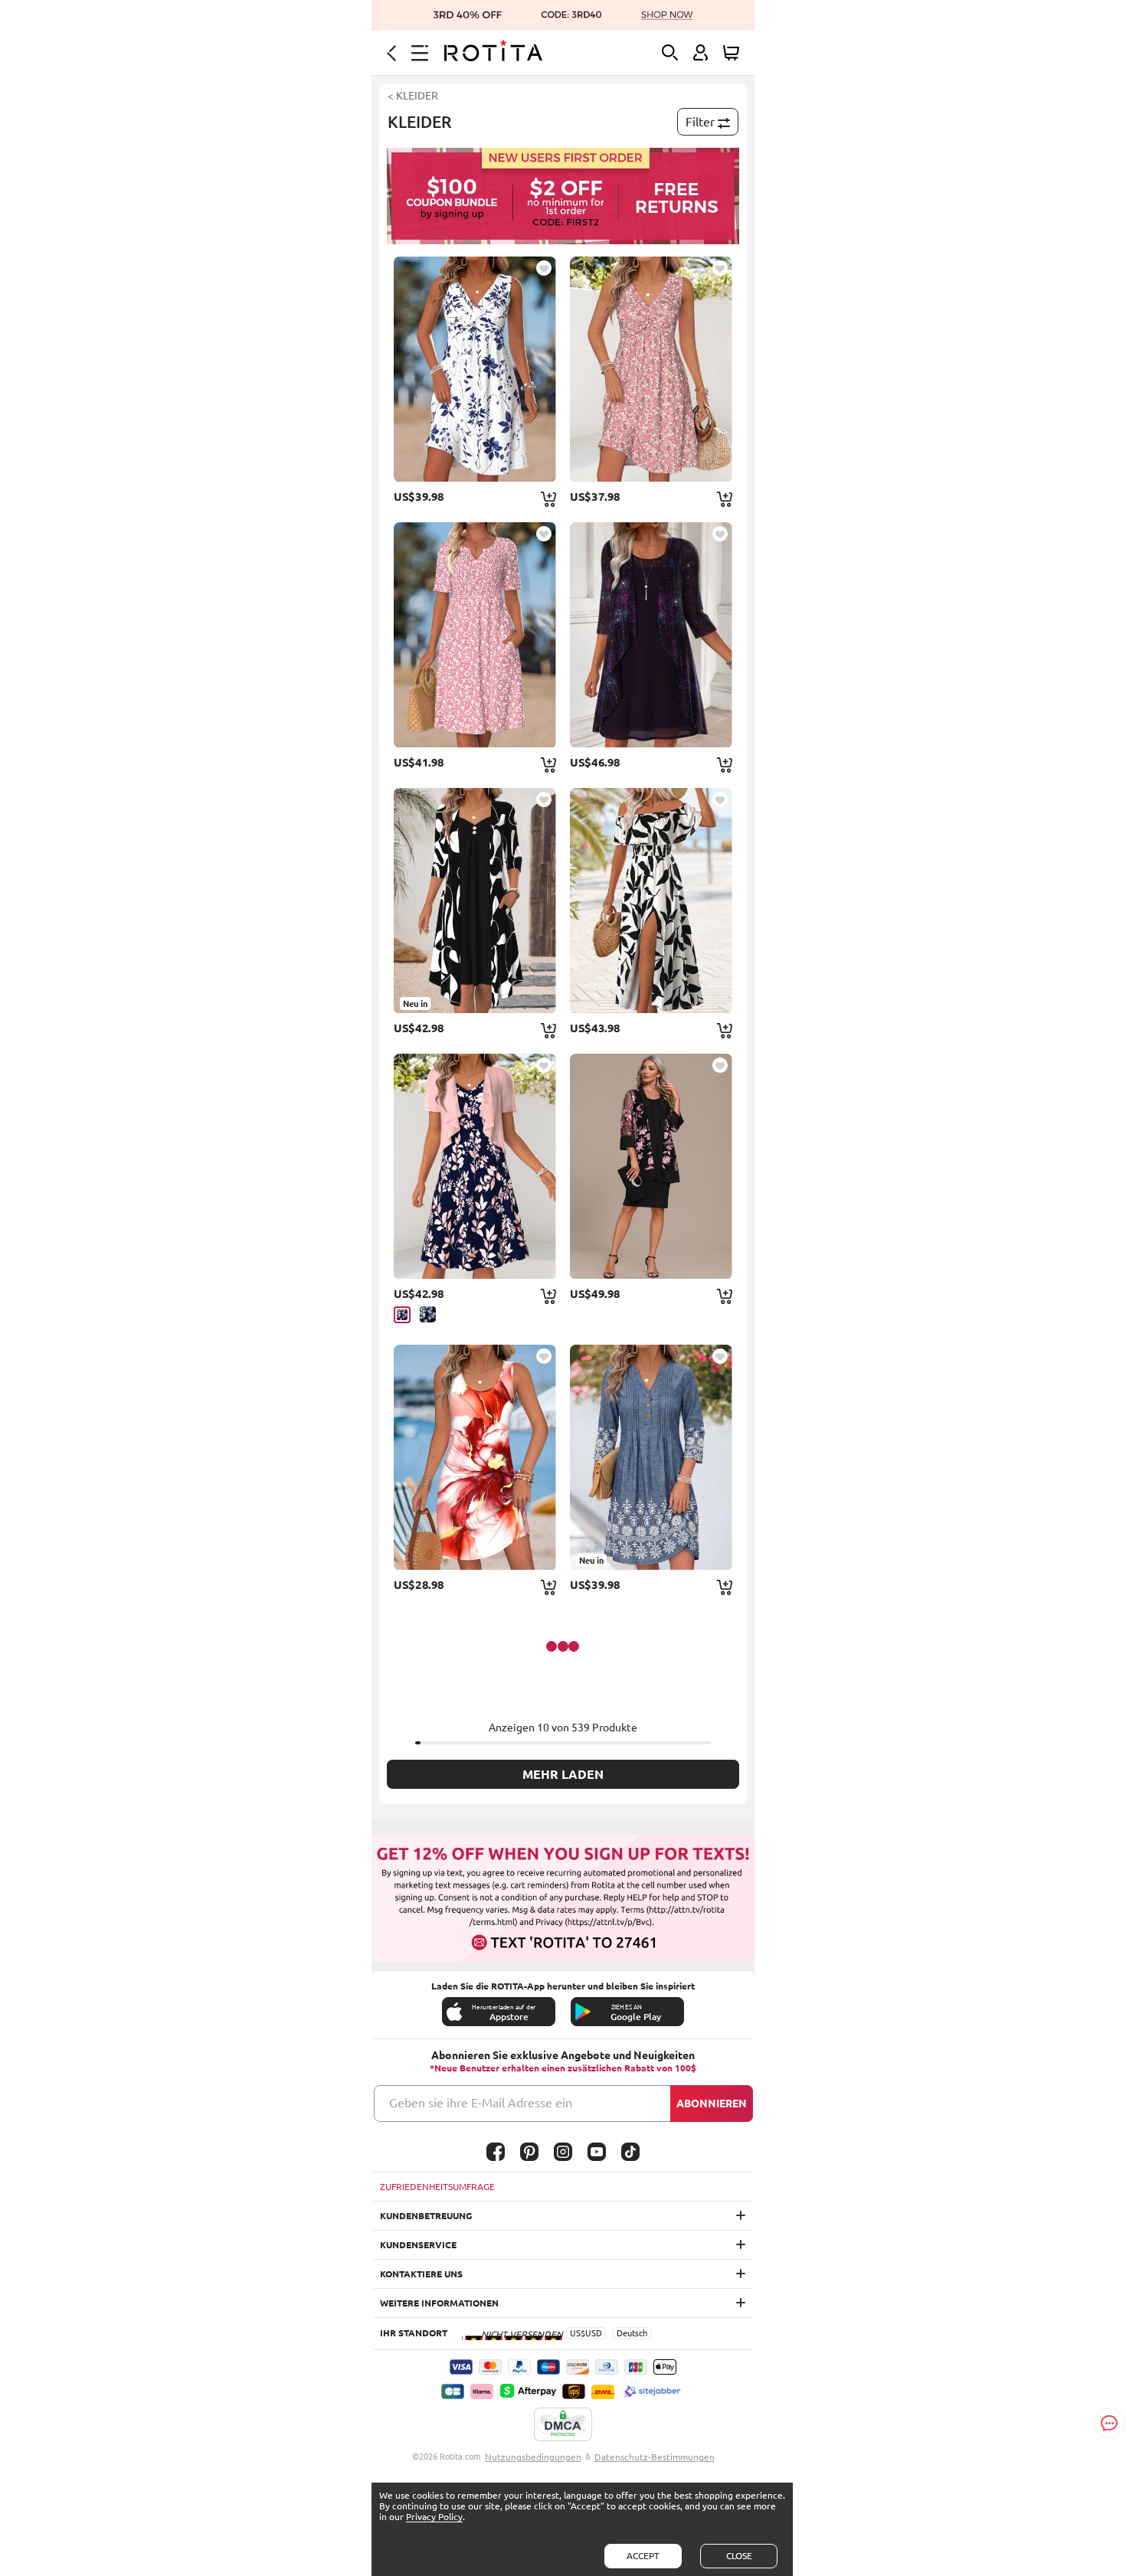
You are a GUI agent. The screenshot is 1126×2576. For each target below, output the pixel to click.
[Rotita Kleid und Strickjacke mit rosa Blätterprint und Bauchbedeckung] (475, 1166)
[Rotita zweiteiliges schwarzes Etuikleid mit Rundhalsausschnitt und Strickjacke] (651, 1166)
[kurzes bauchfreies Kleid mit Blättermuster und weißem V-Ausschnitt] (475, 369)
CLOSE (739, 2556)
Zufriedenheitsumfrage (437, 2187)
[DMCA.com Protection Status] (563, 2425)
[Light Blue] (428, 1314)
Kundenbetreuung (426, 2216)
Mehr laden (563, 1774)
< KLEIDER (413, 96)
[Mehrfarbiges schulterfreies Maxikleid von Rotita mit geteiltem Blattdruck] (651, 901)
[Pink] (402, 1315)
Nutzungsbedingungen (533, 2457)
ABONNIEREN (712, 2104)
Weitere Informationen (439, 2303)
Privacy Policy (434, 2517)
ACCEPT (643, 2556)
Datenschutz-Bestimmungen (655, 2457)
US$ (578, 2333)
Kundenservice (418, 2245)
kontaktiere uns (421, 2274)
